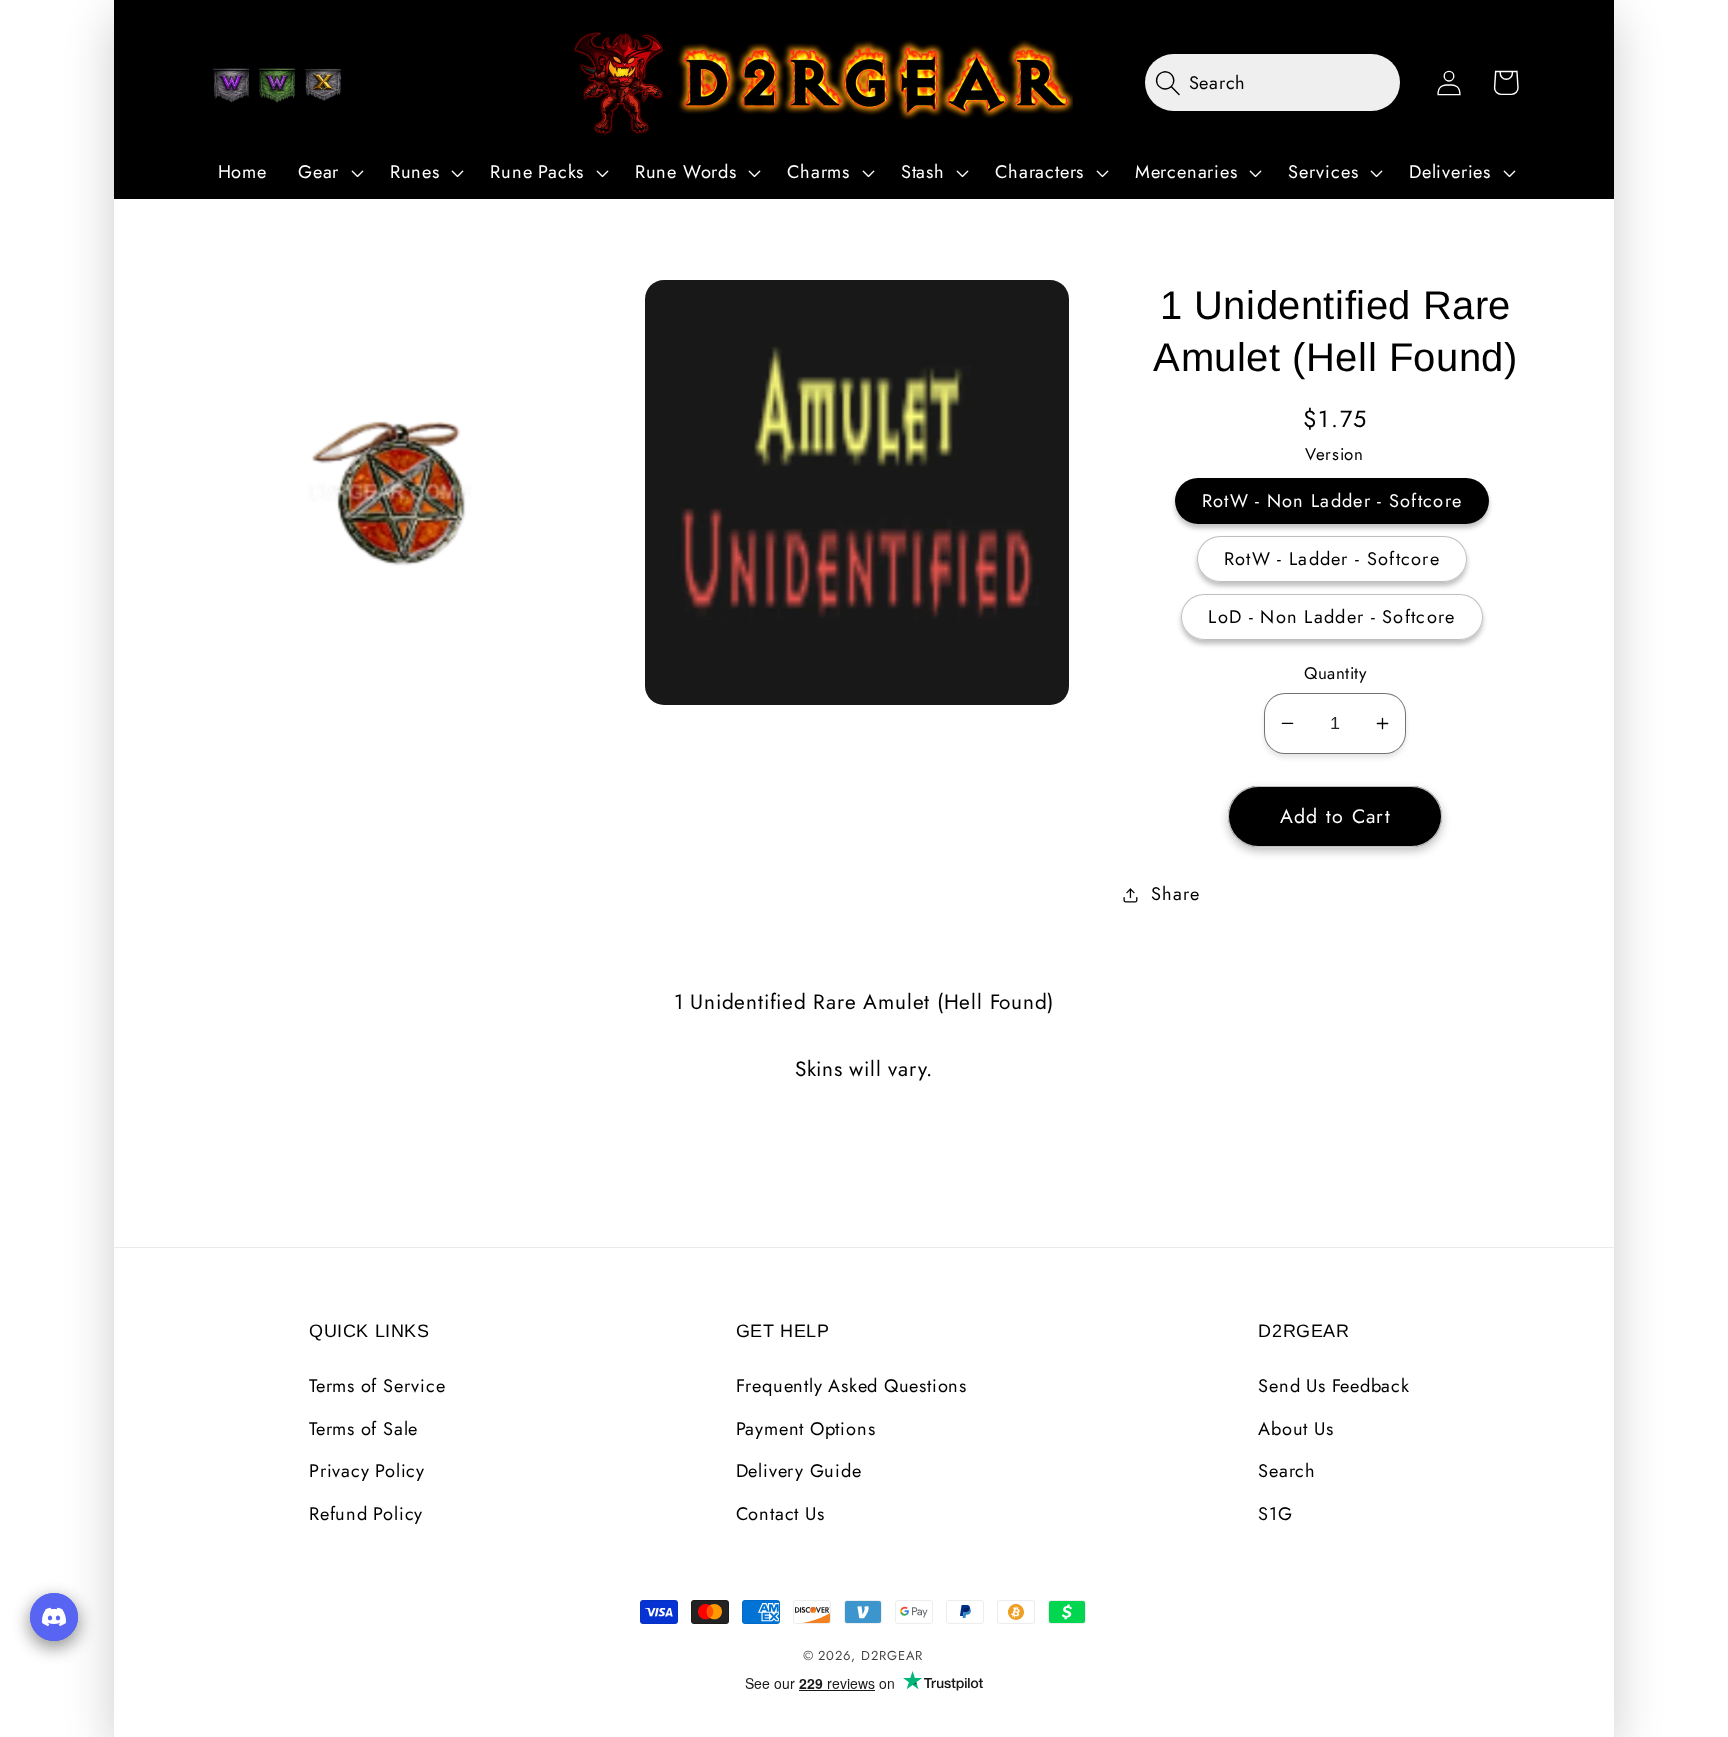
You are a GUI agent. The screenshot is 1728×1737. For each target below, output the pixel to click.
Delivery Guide (799, 1471)
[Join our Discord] (54, 1617)
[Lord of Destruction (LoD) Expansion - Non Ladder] (323, 85)
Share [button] (1175, 894)
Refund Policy (366, 1514)
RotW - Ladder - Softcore (1332, 559)
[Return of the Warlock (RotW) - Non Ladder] (231, 85)
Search (1287, 1471)
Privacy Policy (367, 1471)
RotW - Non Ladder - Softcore (1332, 501)
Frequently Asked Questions (851, 1386)
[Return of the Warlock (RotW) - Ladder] (277, 85)
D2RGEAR (892, 1655)
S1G (1275, 1514)
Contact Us (780, 1514)
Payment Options (806, 1429)
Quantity (1335, 673)
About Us (1295, 1429)
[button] (328, 173)
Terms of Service (377, 1386)
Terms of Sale (363, 1429)
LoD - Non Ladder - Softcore (1331, 617)
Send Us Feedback (1333, 1386)
